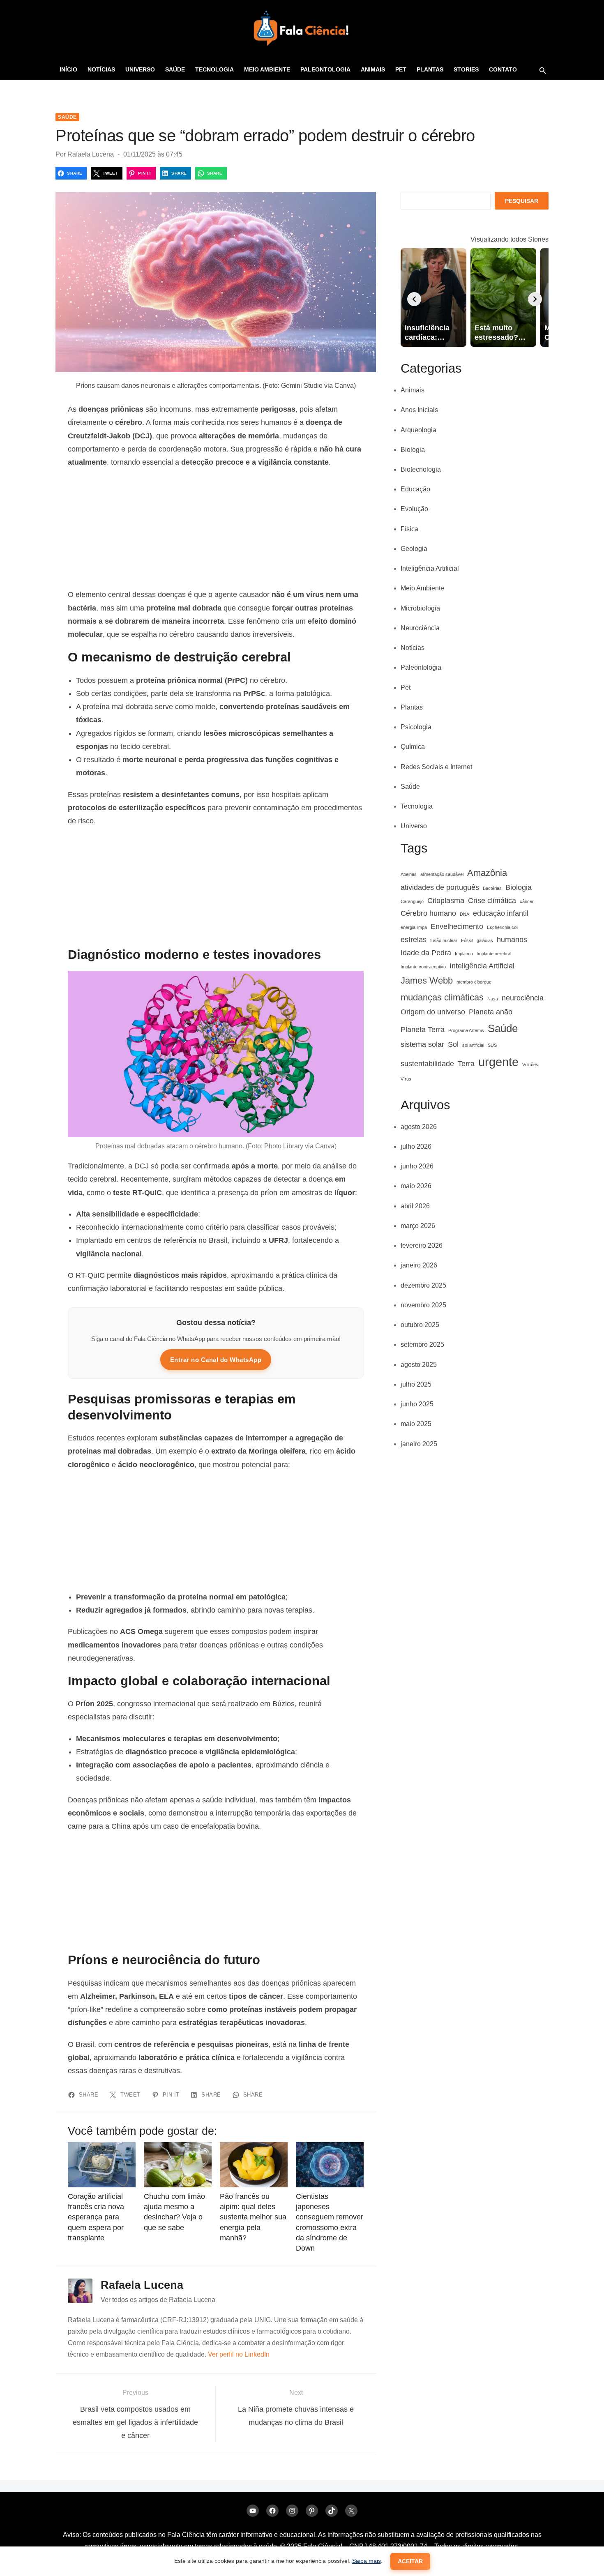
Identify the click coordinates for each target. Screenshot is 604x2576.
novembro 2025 (423, 1305)
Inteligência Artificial (430, 568)
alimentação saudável (442, 874)
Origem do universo (433, 1012)
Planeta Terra (423, 1030)
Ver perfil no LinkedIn (239, 2354)
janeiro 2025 (419, 1444)
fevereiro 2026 (422, 1245)
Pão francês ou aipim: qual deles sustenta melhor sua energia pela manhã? (253, 2217)
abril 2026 (415, 1206)
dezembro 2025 (423, 1285)
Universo (140, 69)
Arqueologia (418, 430)
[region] (216, 528)
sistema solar (422, 1044)
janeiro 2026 (419, 1265)
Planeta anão (491, 1012)
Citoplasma (446, 901)
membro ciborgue (474, 982)
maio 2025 (416, 1424)
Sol (453, 1044)
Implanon (464, 954)
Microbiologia (420, 608)
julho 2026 (416, 1146)
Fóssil (467, 940)
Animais (373, 69)
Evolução (414, 509)
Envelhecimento (457, 926)
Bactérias (492, 888)
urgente (498, 1062)
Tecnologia (214, 69)
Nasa (493, 999)
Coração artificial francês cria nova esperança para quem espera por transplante (96, 2217)
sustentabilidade (427, 1064)
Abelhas (409, 874)
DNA (465, 914)
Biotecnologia (421, 469)
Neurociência (420, 628)
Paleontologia (325, 69)
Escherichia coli (503, 927)
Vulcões (530, 1065)
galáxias (485, 940)
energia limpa (414, 927)
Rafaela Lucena (91, 154)
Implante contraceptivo (423, 967)
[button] (542, 70)
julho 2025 (416, 1384)
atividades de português (440, 887)
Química (413, 747)
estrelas (414, 940)
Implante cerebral (494, 954)
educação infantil (501, 913)
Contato (503, 69)
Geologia (414, 549)
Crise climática (492, 901)
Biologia (413, 450)
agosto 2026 (419, 1127)
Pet (401, 69)
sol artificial (473, 1045)
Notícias (101, 69)
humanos (512, 940)
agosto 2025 (419, 1365)
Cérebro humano (428, 913)
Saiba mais (367, 2561)
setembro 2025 (422, 1344)
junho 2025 (417, 1404)
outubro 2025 (420, 1325)
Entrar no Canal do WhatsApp (216, 1360)
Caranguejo (412, 901)
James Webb (427, 980)
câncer (527, 901)
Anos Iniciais (419, 410)
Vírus (406, 1079)
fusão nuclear (444, 940)
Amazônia (487, 873)
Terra (466, 1064)
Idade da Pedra (426, 953)
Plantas (430, 69)
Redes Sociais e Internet (436, 767)
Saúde (175, 69)
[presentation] (414, 299)
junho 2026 (417, 1166)
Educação (415, 489)
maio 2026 (416, 1186)
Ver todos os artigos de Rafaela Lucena (158, 2300)
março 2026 (418, 1226)
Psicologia (416, 727)
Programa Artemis (466, 1030)
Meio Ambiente (267, 69)
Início (68, 69)
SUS (492, 1045)
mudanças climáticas (442, 997)
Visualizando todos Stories (509, 239)
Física (409, 529)
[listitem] (433, 297)
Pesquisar (522, 201)
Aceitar (410, 2561)
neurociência (523, 998)
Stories (466, 69)
